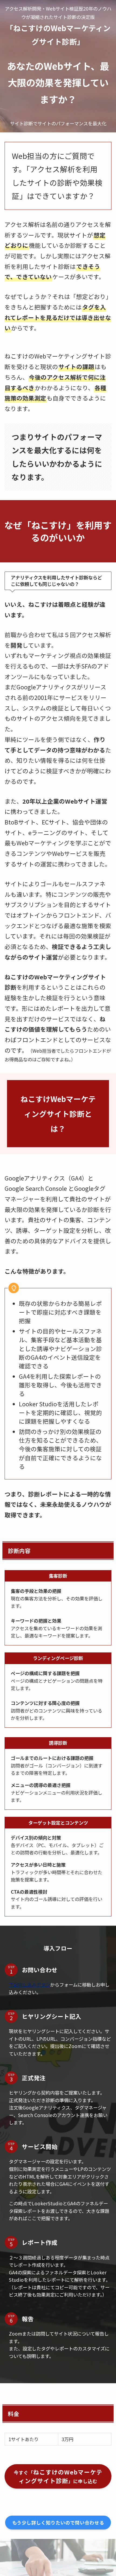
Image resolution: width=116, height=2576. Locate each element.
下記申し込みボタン (30, 1985)
